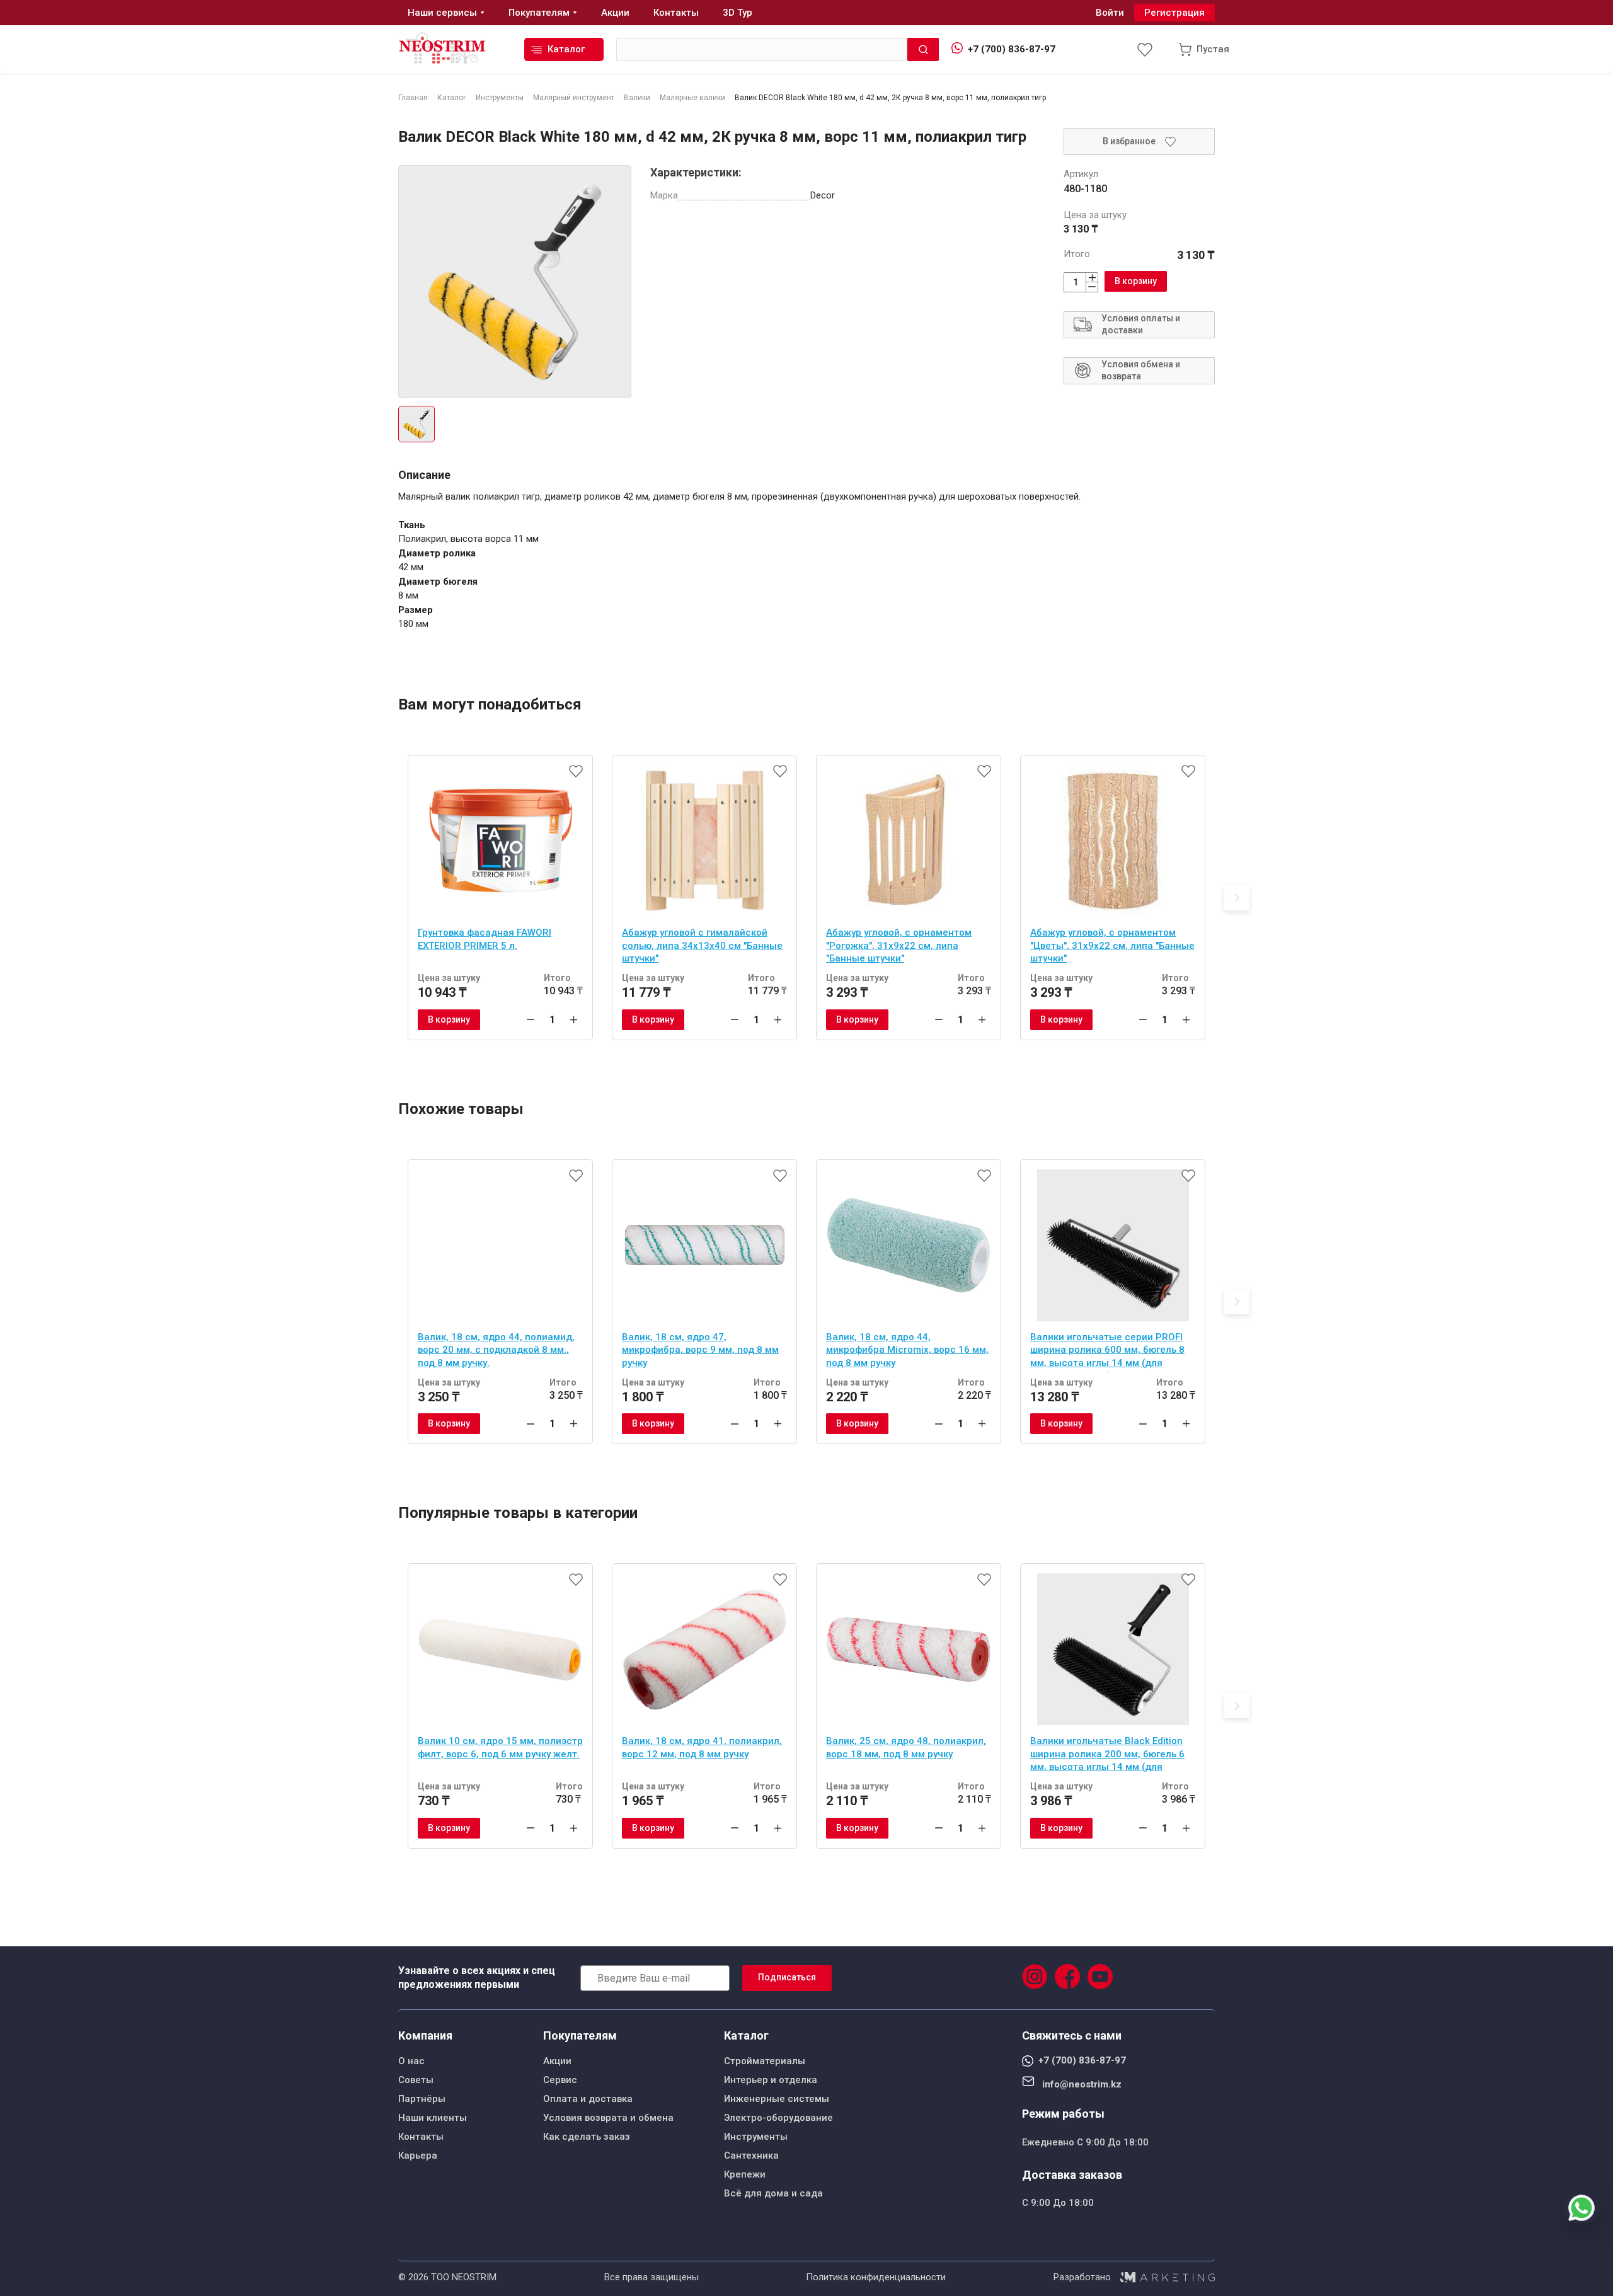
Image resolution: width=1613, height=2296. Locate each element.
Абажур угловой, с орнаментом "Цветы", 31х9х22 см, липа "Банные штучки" (1112, 945)
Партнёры (422, 2099)
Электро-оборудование (778, 2118)
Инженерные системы (777, 2099)
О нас (411, 2061)
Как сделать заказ (587, 2137)
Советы (416, 2080)
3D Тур (738, 13)
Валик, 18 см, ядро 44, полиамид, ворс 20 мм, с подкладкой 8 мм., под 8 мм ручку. (496, 1350)
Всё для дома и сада (773, 2193)
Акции (557, 2061)
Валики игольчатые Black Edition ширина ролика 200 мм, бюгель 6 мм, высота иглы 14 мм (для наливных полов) (1107, 1755)
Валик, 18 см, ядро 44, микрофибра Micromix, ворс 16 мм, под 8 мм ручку (907, 1350)
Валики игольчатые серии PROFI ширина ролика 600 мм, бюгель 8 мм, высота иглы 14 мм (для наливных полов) (1107, 1352)
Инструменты (756, 2137)
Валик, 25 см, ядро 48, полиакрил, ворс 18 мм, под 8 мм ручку (906, 1748)
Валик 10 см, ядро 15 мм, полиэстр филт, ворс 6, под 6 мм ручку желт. (500, 1748)
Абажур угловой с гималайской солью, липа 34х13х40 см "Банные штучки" (702, 945)
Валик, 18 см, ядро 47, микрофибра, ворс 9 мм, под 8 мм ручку (700, 1350)
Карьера (418, 2155)
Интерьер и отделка (771, 2080)
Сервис (560, 2080)
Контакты (421, 2137)
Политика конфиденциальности (876, 2277)
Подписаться (787, 1977)
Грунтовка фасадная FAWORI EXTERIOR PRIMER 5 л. (485, 939)
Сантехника (751, 2155)
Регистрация (1174, 13)
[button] (1237, 898)
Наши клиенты (433, 2118)
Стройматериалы (765, 2061)
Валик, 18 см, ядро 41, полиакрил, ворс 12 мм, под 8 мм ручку (702, 1748)
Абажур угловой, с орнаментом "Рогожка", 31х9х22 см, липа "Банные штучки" (899, 945)
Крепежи (745, 2174)
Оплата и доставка (588, 2099)
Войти (1110, 13)
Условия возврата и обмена (608, 2118)
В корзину (1136, 281)
